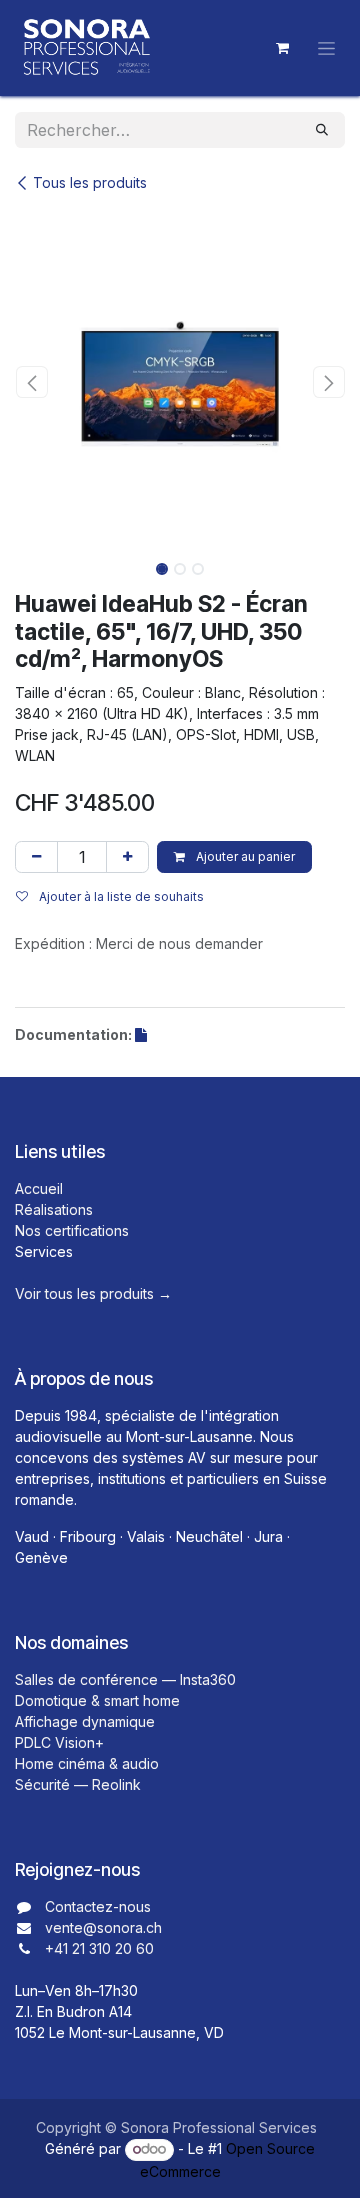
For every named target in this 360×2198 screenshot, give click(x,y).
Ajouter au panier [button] (244, 856)
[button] (31, 382)
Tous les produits (90, 182)
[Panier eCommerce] (282, 48)
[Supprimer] (36, 857)
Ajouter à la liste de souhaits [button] (120, 896)
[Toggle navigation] (326, 48)
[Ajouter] (127, 857)
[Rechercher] (322, 130)
